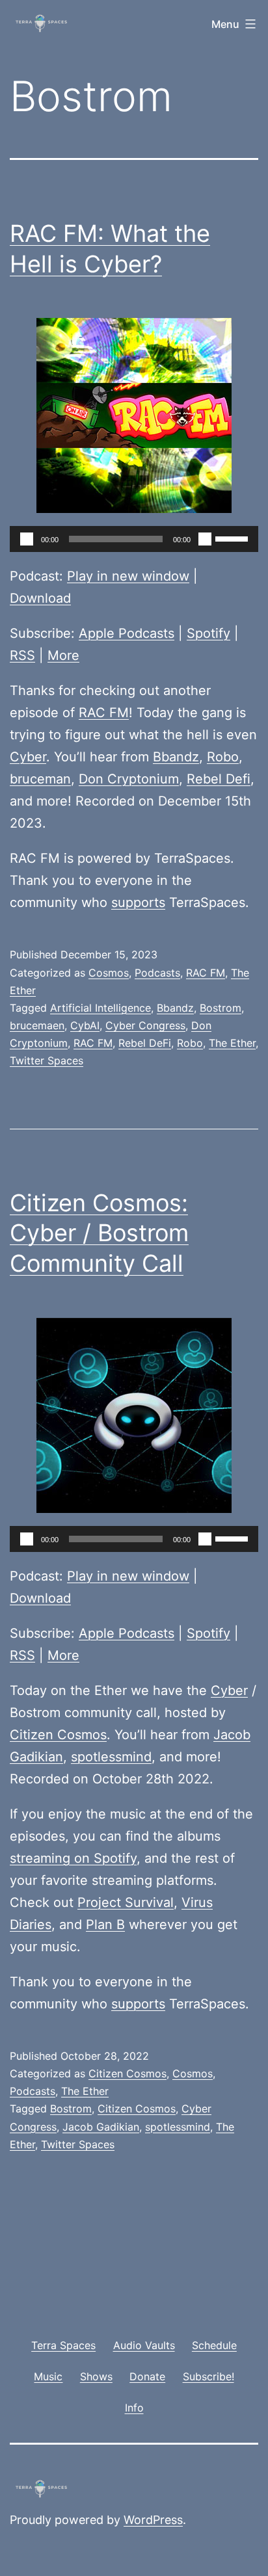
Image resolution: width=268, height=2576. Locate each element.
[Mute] (205, 539)
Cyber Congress (145, 1025)
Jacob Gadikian (101, 2127)
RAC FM (104, 713)
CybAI (85, 1025)
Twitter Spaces (47, 1060)
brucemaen (37, 1025)
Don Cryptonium (129, 779)
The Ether (232, 1043)
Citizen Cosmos (58, 1735)
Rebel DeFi (145, 1043)
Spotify (208, 633)
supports (138, 902)
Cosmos (109, 973)
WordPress (153, 2520)
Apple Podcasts (127, 633)
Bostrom (221, 1008)
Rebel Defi (219, 779)
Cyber (28, 757)
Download (40, 598)
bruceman (40, 779)
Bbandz (176, 757)
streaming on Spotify (73, 1858)
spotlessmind (111, 1757)
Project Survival (126, 1902)
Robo (223, 757)
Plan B (105, 1925)
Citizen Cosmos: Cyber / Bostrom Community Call (99, 1233)
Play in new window (128, 576)
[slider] (234, 538)
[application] (134, 539)
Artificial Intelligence (100, 1008)
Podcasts (157, 973)
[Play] (27, 539)
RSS (22, 655)
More (63, 655)
